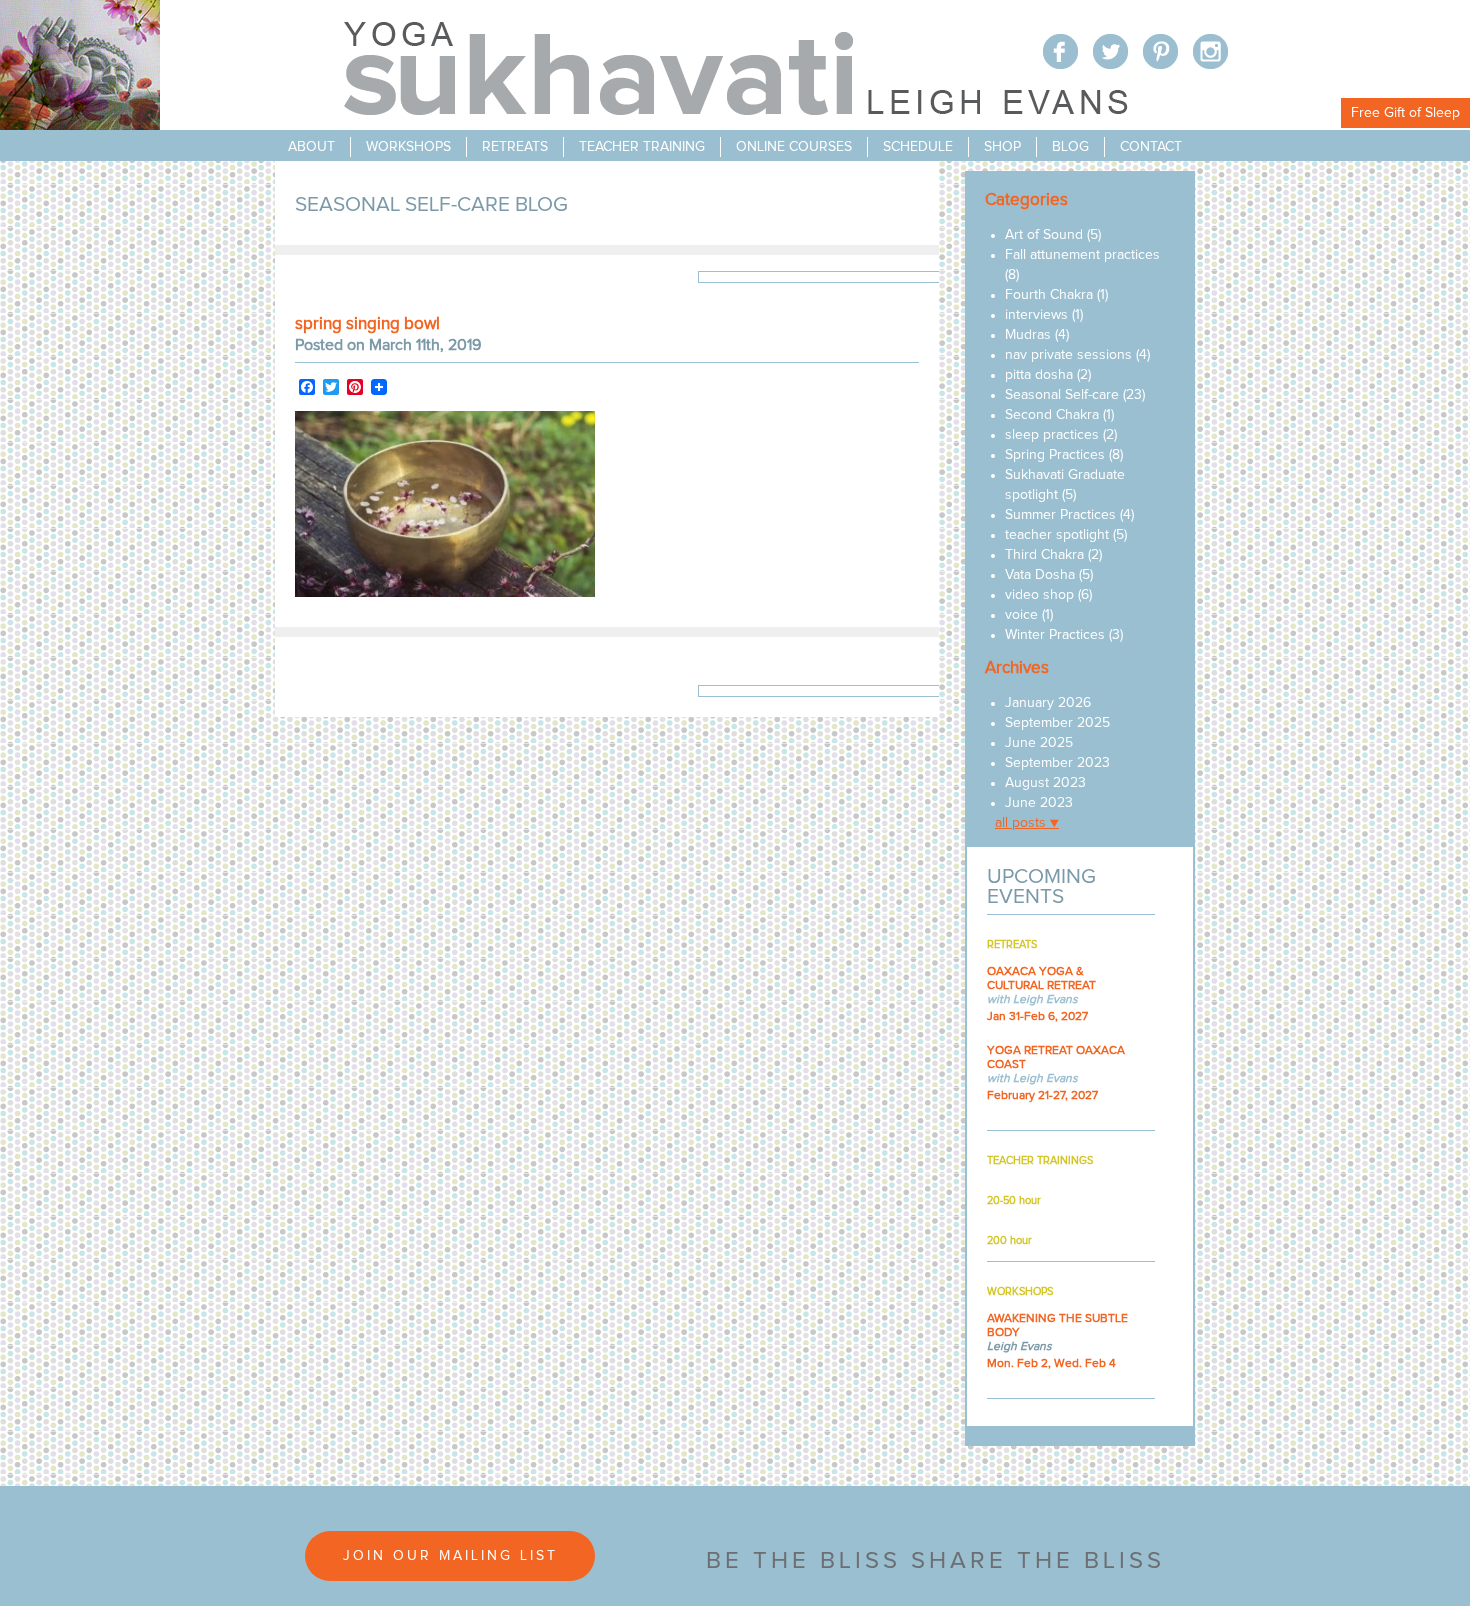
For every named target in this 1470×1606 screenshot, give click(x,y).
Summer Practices (1060, 515)
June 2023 (1039, 803)
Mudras (1028, 335)
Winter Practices (1055, 635)
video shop (1039, 595)
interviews (1036, 315)
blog (1070, 147)
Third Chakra (1044, 555)
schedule (918, 147)
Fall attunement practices (1082, 255)
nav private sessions (1068, 355)
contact (1151, 147)
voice (1021, 615)
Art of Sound (1044, 235)
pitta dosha (1039, 375)
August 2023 (1045, 783)
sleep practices (1052, 435)
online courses (794, 147)
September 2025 (1057, 723)
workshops (408, 147)
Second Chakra (1052, 415)
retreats (515, 147)
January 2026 (1048, 703)
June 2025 (1039, 743)
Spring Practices (1055, 455)
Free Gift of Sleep (1405, 113)
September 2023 (1057, 763)
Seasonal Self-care (1062, 395)
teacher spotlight (1057, 535)
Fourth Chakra (1049, 295)
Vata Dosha (1040, 575)
